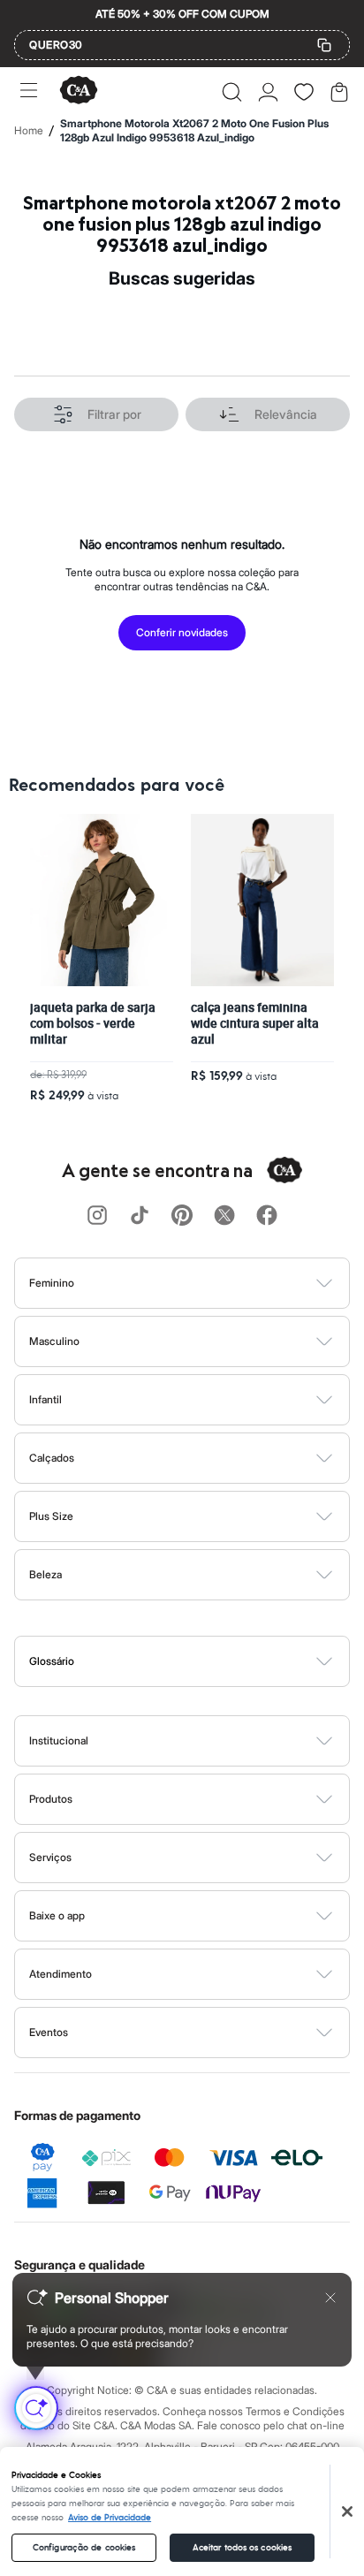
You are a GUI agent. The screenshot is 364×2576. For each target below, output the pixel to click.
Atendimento (61, 1974)
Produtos (51, 1799)
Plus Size (51, 1516)
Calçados (52, 1458)
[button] (232, 92)
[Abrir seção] (212, 1283)
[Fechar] (347, 2511)
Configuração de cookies (84, 2548)
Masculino (54, 1341)
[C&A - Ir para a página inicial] (79, 91)
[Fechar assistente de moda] (330, 2298)
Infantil (45, 1399)
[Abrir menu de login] (268, 92)
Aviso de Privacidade (110, 2518)
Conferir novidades (182, 632)
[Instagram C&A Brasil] (97, 1216)
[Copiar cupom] (324, 45)
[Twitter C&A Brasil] (224, 1216)
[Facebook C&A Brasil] (267, 1216)
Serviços (50, 1857)
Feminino (52, 1283)
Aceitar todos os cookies (242, 2548)
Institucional (59, 1740)
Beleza (45, 1574)
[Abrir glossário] (205, 1661)
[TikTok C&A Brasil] (140, 1216)
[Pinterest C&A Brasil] (182, 1216)
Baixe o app (57, 1915)
